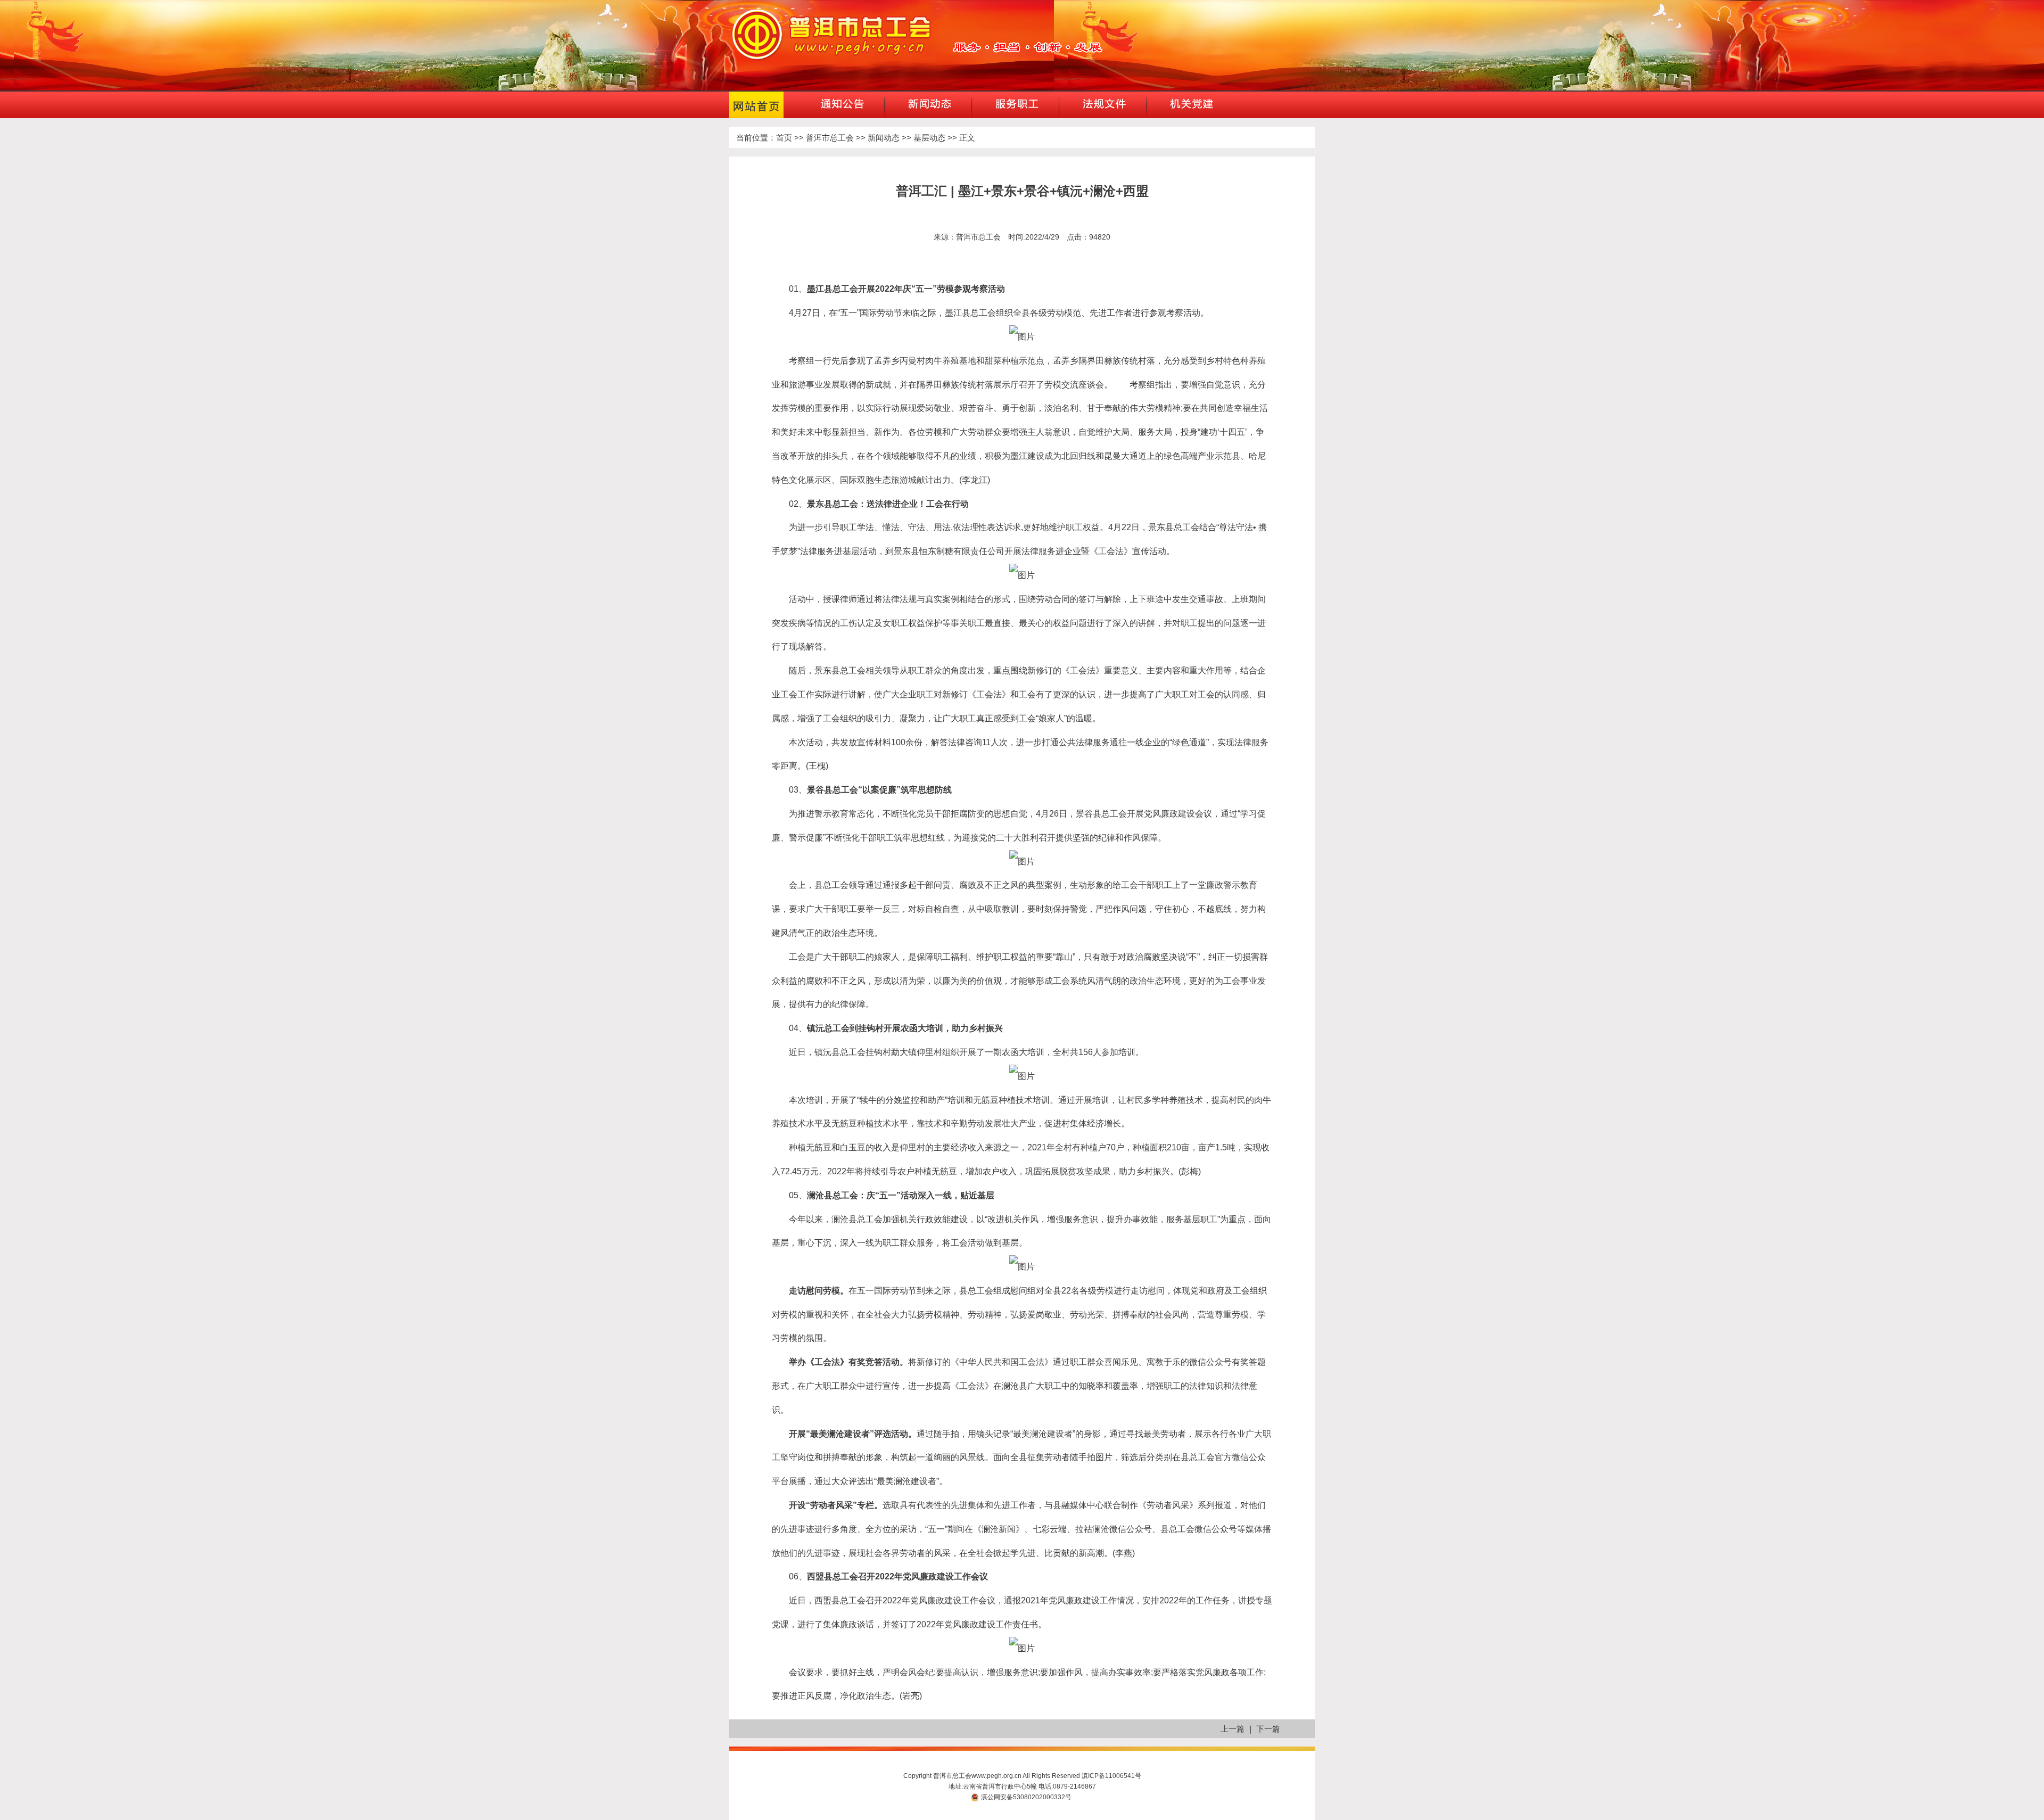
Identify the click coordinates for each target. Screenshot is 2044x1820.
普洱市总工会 (830, 138)
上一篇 (1233, 1729)
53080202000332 (1039, 1797)
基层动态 (929, 138)
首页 (784, 138)
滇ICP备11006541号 (1111, 1776)
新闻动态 (884, 138)
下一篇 (1268, 1729)
